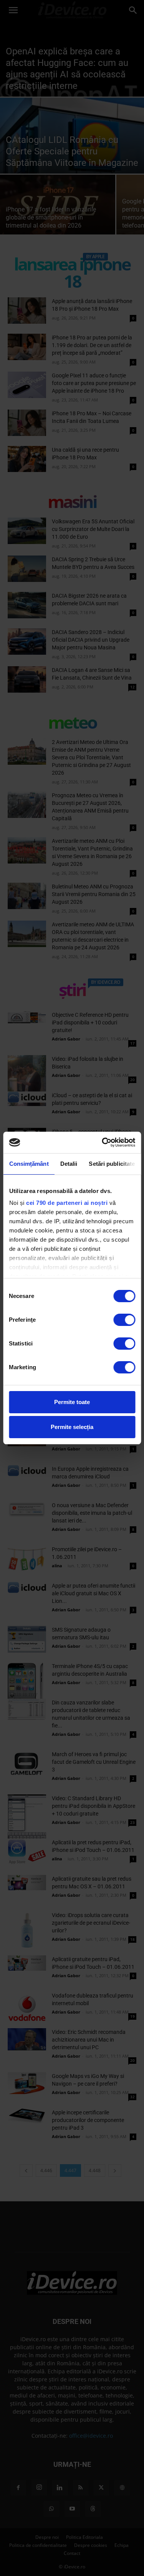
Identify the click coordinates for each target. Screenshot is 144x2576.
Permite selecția (72, 1427)
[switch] (124, 1320)
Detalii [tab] (69, 1164)
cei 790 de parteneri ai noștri (67, 1203)
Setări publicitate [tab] (112, 1164)
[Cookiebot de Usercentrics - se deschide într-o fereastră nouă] (103, 1142)
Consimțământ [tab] (29, 1164)
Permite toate (72, 1402)
